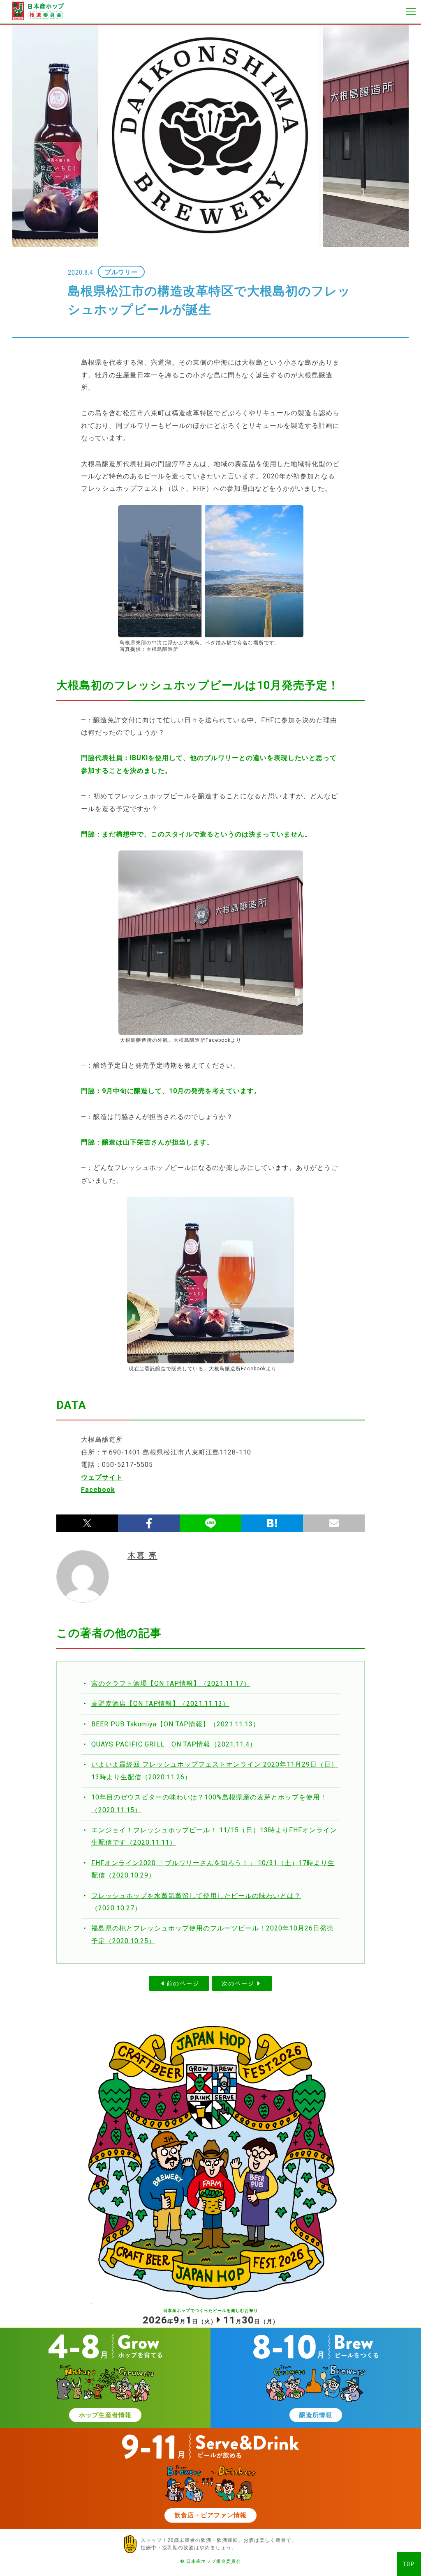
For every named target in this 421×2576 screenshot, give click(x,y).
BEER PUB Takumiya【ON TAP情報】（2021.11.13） (176, 1724)
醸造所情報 (316, 2415)
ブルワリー (121, 272)
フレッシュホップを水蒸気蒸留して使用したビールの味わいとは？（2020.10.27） (196, 1902)
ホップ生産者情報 (105, 2415)
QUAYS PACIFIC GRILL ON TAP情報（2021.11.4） (174, 1744)
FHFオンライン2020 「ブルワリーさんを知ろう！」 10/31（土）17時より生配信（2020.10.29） (213, 1869)
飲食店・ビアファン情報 (210, 2515)
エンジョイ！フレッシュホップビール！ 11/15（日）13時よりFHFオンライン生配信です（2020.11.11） (214, 1836)
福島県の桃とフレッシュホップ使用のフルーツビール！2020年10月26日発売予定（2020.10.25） (213, 1934)
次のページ (238, 1983)
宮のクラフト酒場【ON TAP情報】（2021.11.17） (171, 1683)
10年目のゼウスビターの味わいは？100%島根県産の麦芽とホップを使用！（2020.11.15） (209, 1803)
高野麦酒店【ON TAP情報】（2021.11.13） (160, 1704)
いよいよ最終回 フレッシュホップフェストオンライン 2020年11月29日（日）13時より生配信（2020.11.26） (215, 1771)
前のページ (183, 1983)
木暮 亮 (142, 1556)
